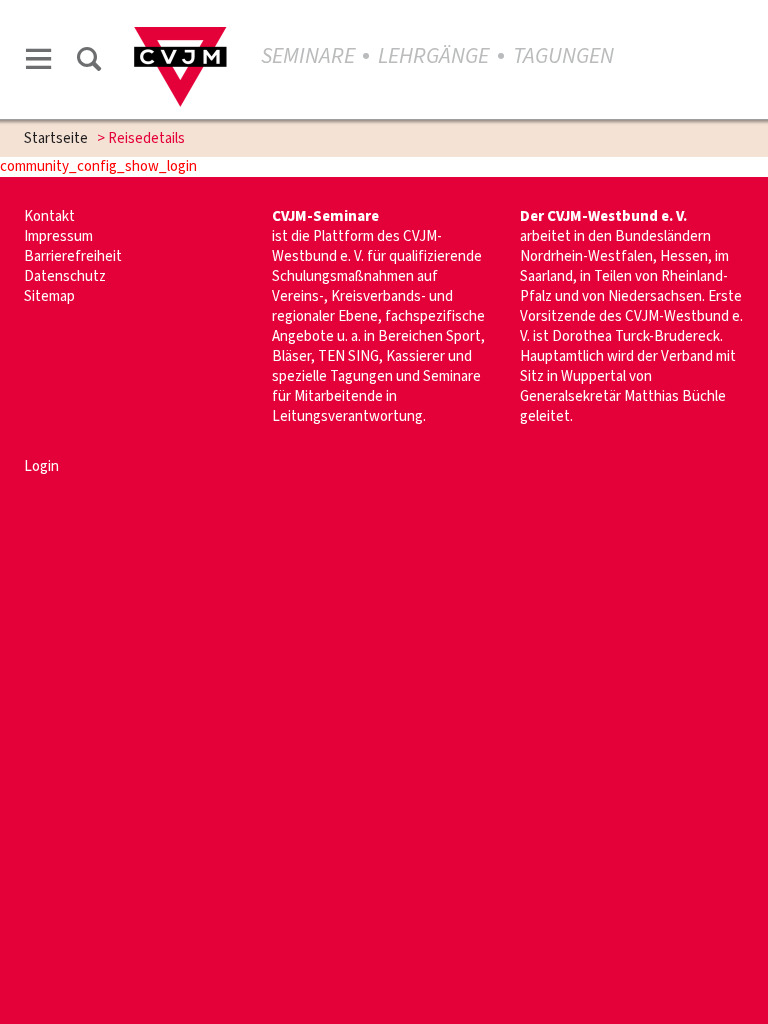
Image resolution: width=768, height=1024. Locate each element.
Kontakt (49, 216)
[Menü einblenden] (39, 62)
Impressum (58, 236)
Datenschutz (65, 276)
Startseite (56, 138)
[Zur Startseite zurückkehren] (180, 36)
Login (41, 466)
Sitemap (49, 296)
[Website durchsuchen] (89, 62)
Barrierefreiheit (73, 256)
